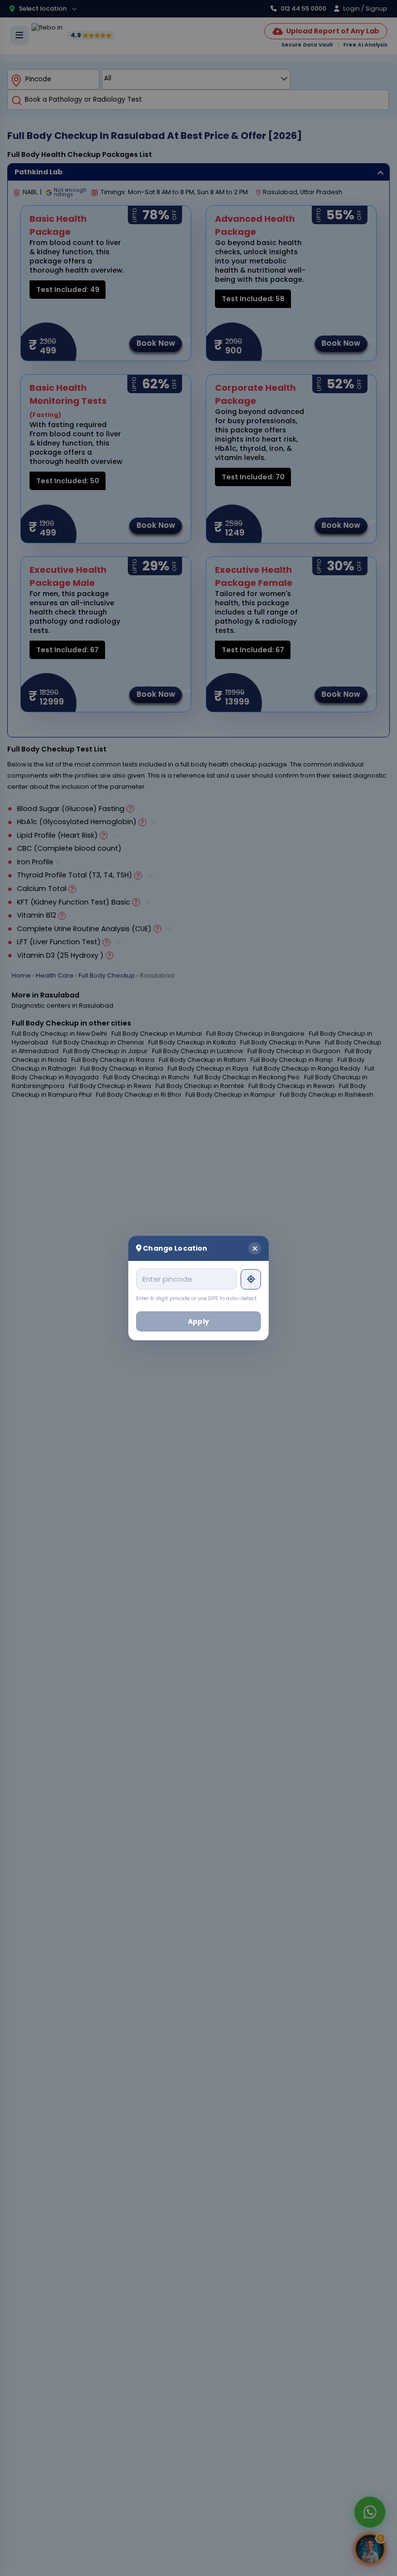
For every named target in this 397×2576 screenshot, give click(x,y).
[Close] (255, 1248)
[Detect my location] (251, 1279)
